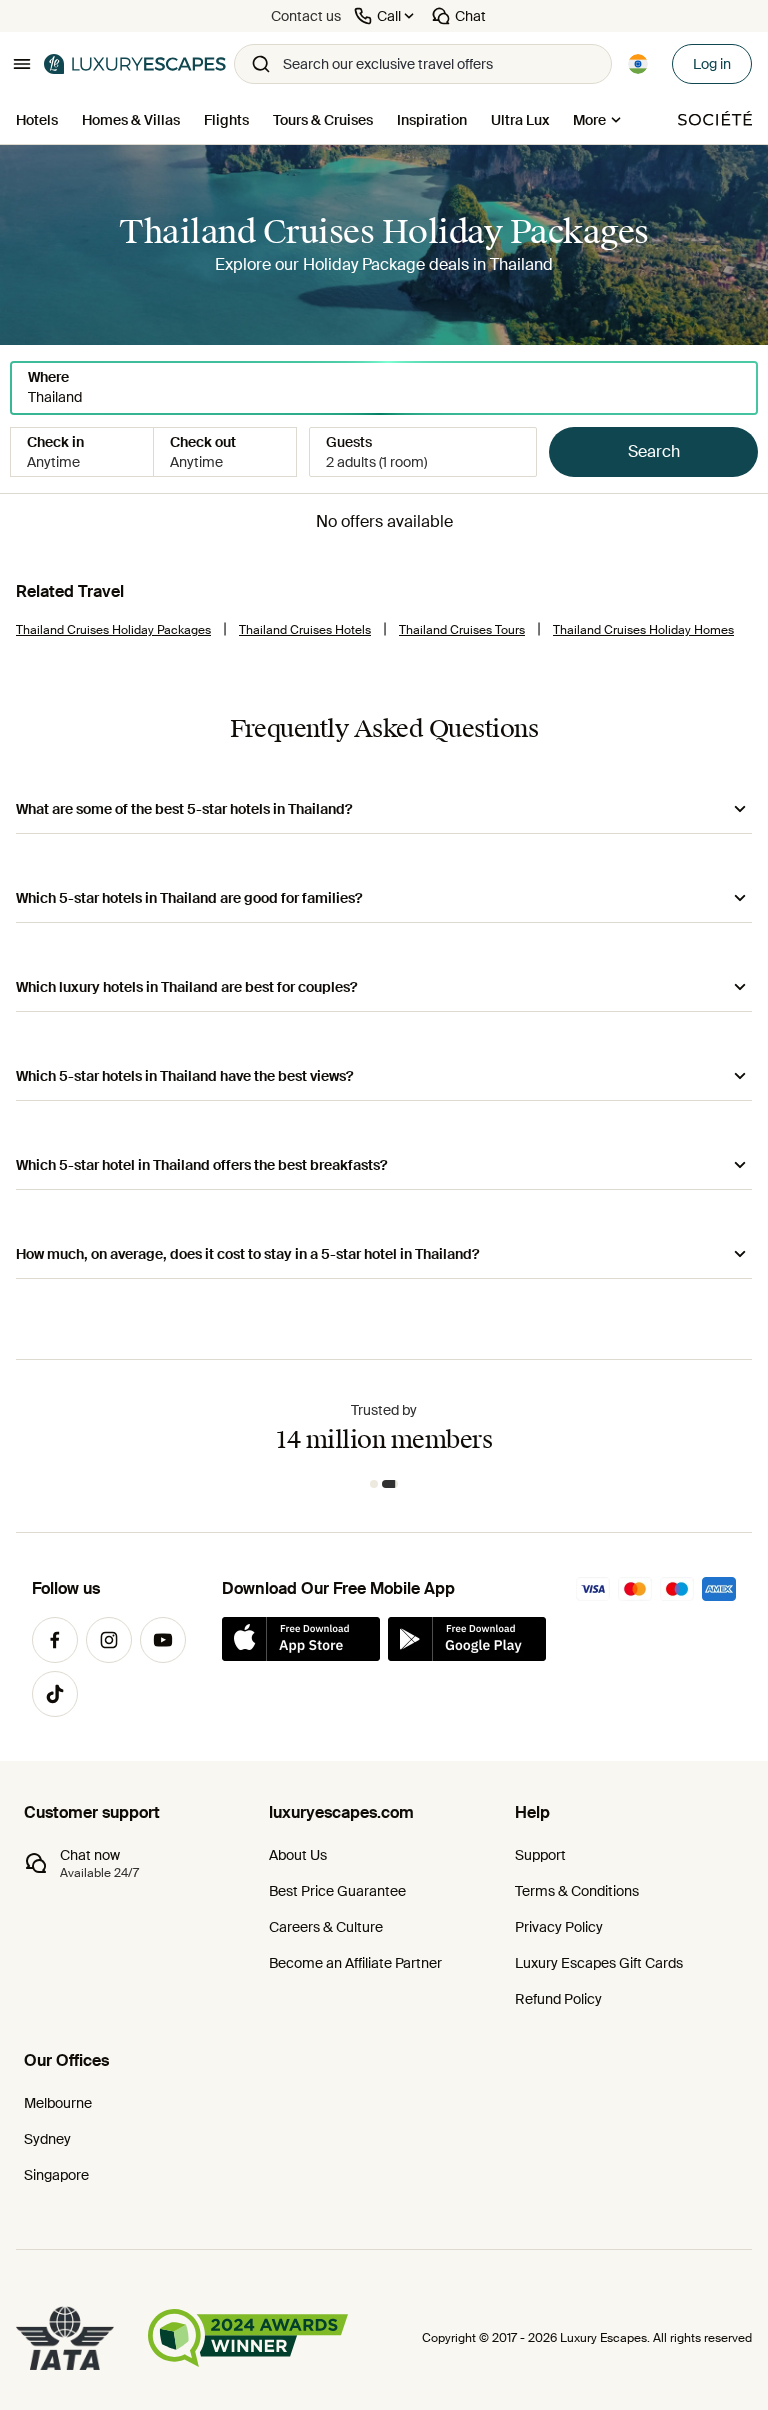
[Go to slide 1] (374, 1484)
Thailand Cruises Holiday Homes (643, 630)
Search (654, 451)
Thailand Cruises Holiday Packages (113, 630)
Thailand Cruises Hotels (305, 630)
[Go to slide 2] (390, 1484)
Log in (712, 64)
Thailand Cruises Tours (462, 630)
